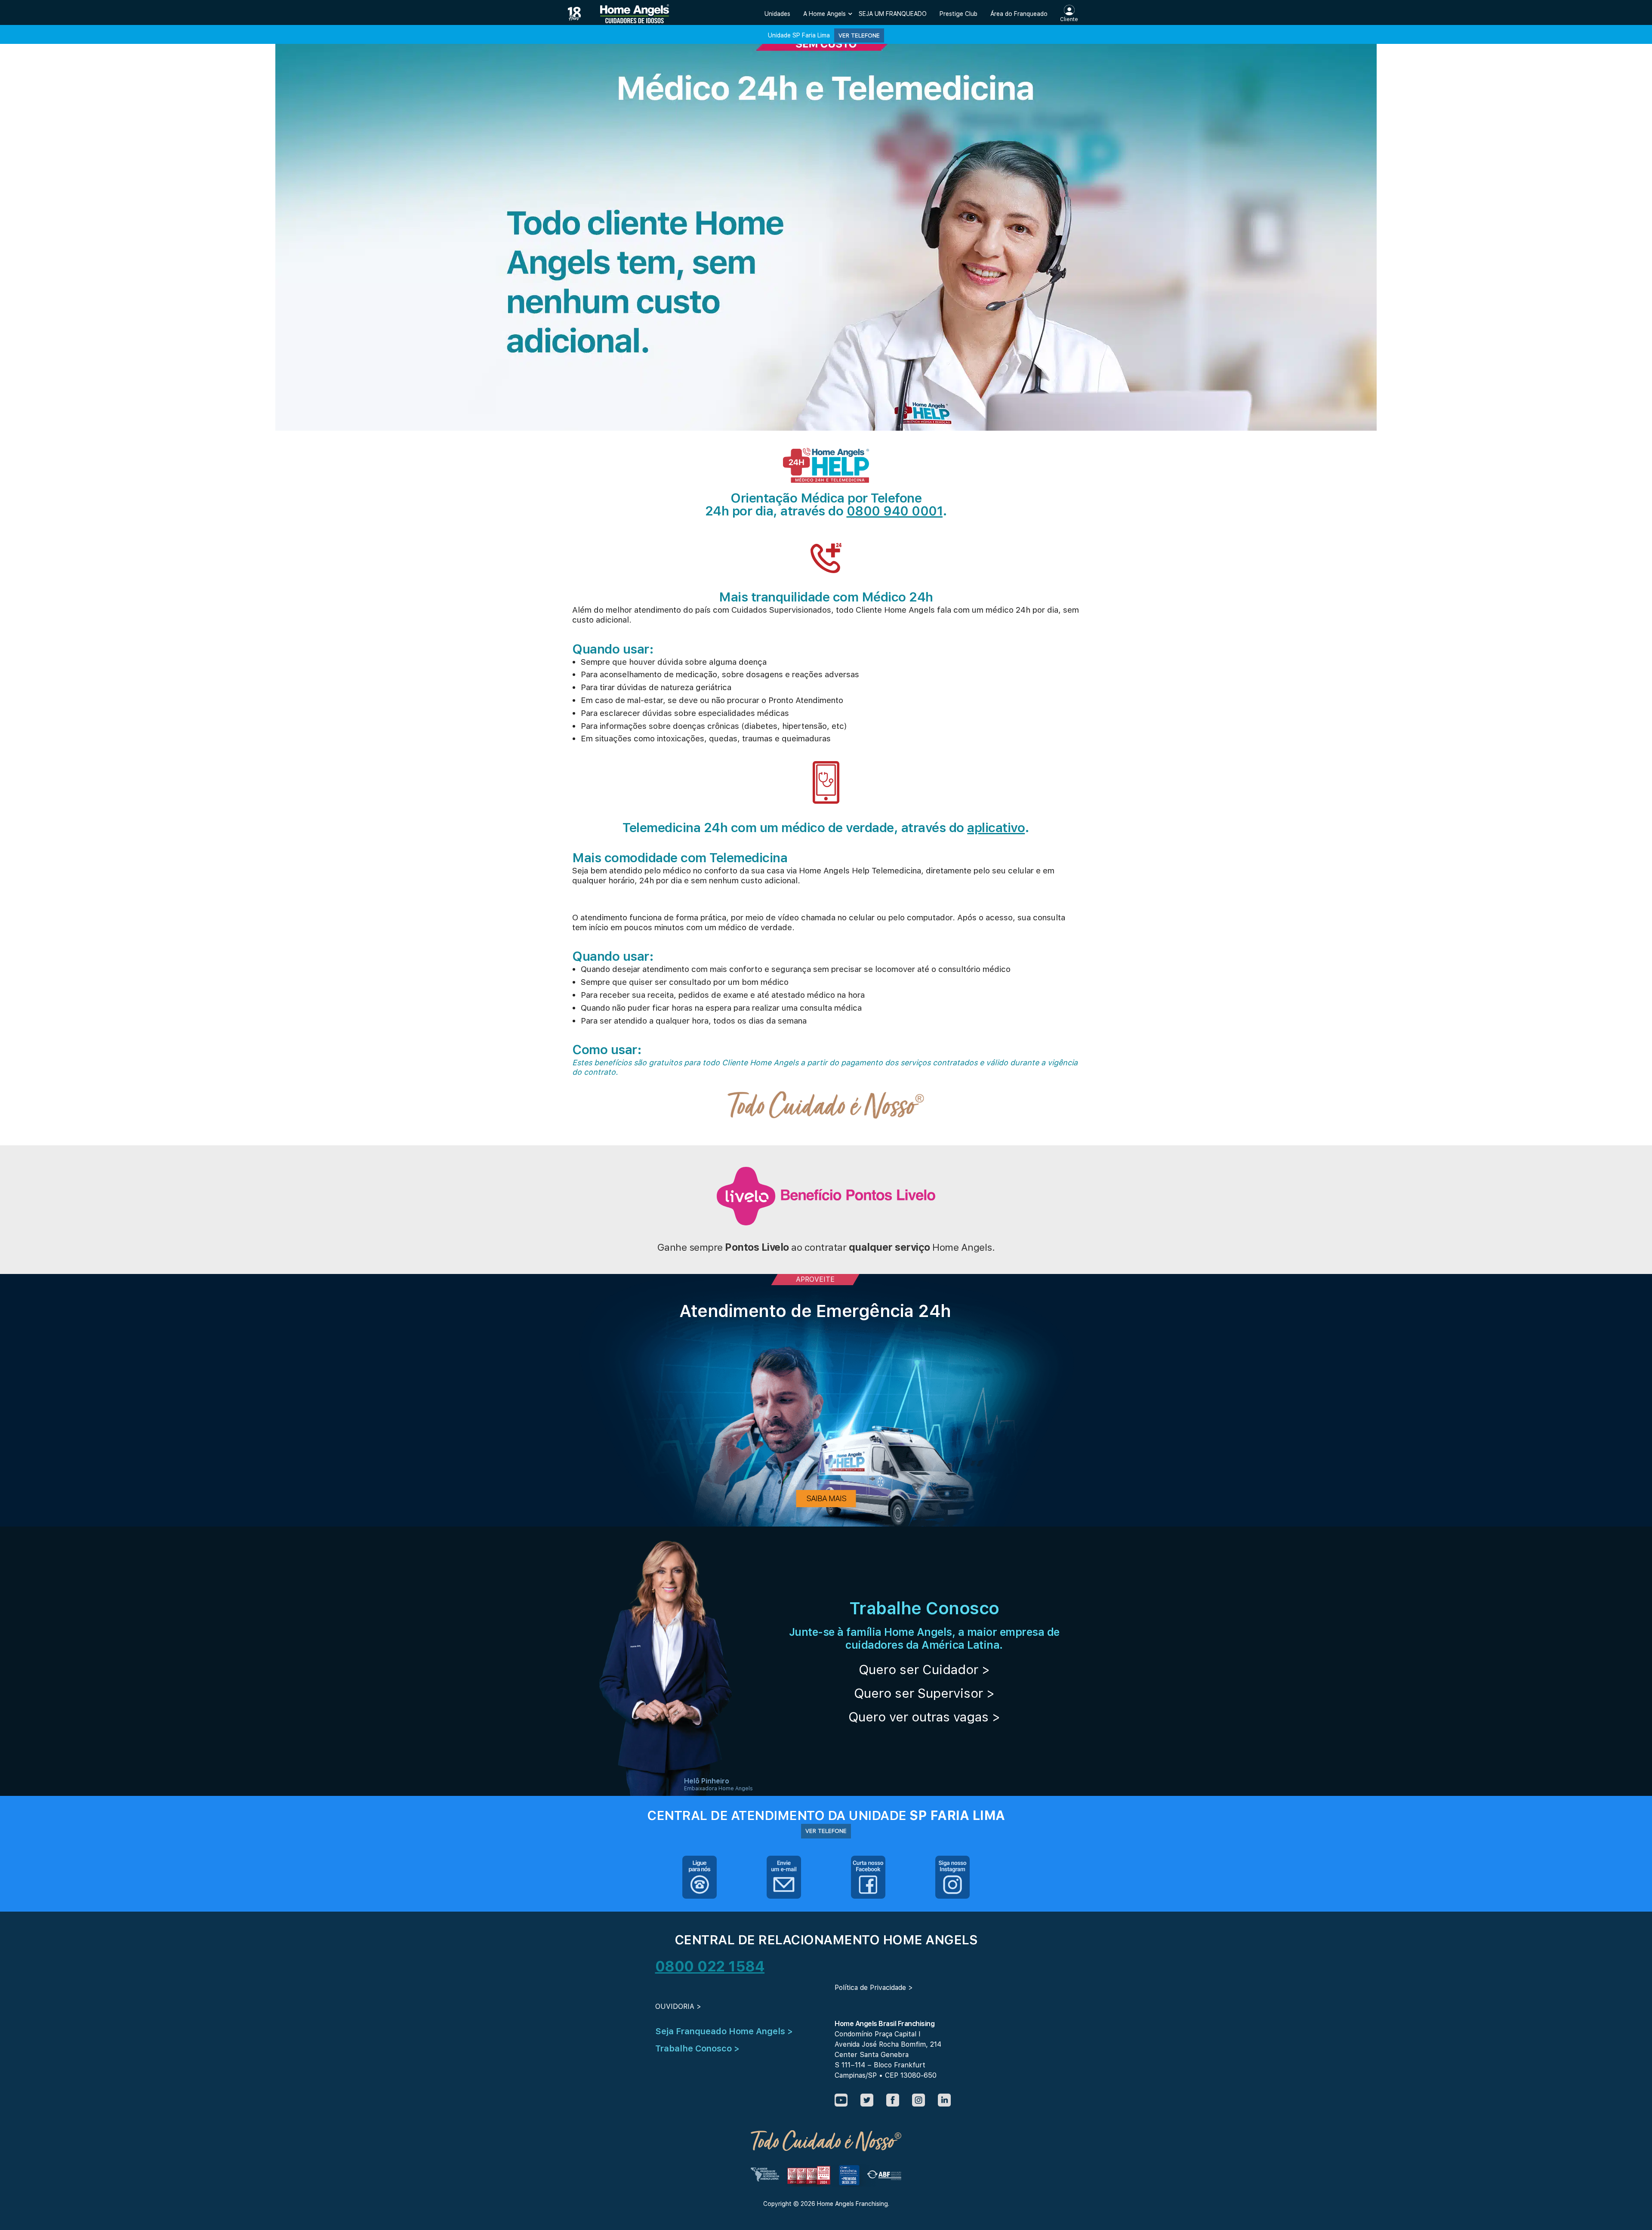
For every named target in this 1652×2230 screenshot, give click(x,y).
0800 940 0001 (895, 511)
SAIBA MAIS (826, 1498)
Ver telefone (859, 35)
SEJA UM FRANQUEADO (893, 14)
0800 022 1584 (710, 1966)
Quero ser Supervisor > (924, 1693)
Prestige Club (959, 14)
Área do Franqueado (1019, 14)
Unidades (777, 14)
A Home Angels (824, 14)
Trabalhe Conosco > (697, 2048)
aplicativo (996, 827)
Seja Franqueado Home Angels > (724, 2031)
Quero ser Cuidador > (924, 1669)
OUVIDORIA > (678, 2006)
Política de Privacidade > (874, 1988)
